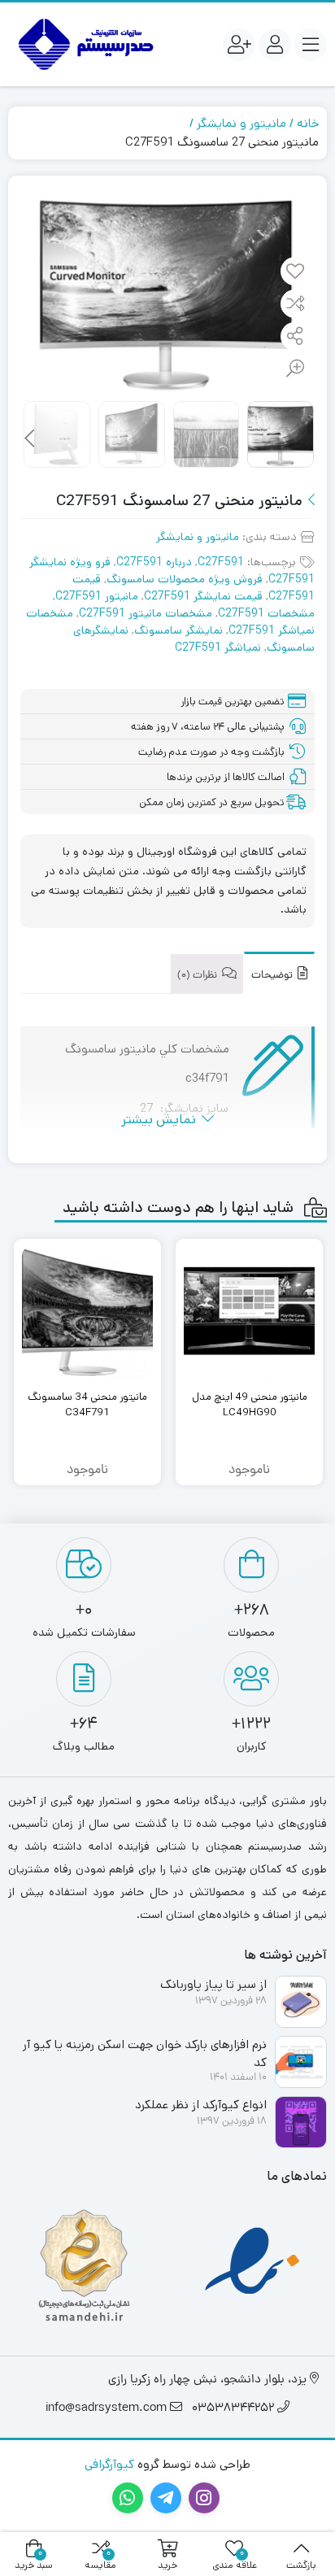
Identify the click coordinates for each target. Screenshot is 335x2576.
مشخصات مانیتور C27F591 (146, 613)
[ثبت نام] (239, 45)
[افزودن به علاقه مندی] (295, 272)
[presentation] (30, 438)
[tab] (279, 973)
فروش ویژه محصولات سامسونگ (185, 579)
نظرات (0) (198, 976)
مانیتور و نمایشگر (241, 123)
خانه (308, 123)
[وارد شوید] (275, 45)
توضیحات (273, 976)
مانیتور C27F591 (97, 596)
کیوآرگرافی (109, 2464)
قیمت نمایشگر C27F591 (203, 596)
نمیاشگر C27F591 (218, 647)
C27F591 (221, 562)
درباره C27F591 (154, 562)
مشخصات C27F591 (266, 613)
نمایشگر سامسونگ (178, 630)
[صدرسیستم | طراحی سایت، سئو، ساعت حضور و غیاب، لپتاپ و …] (84, 44)
